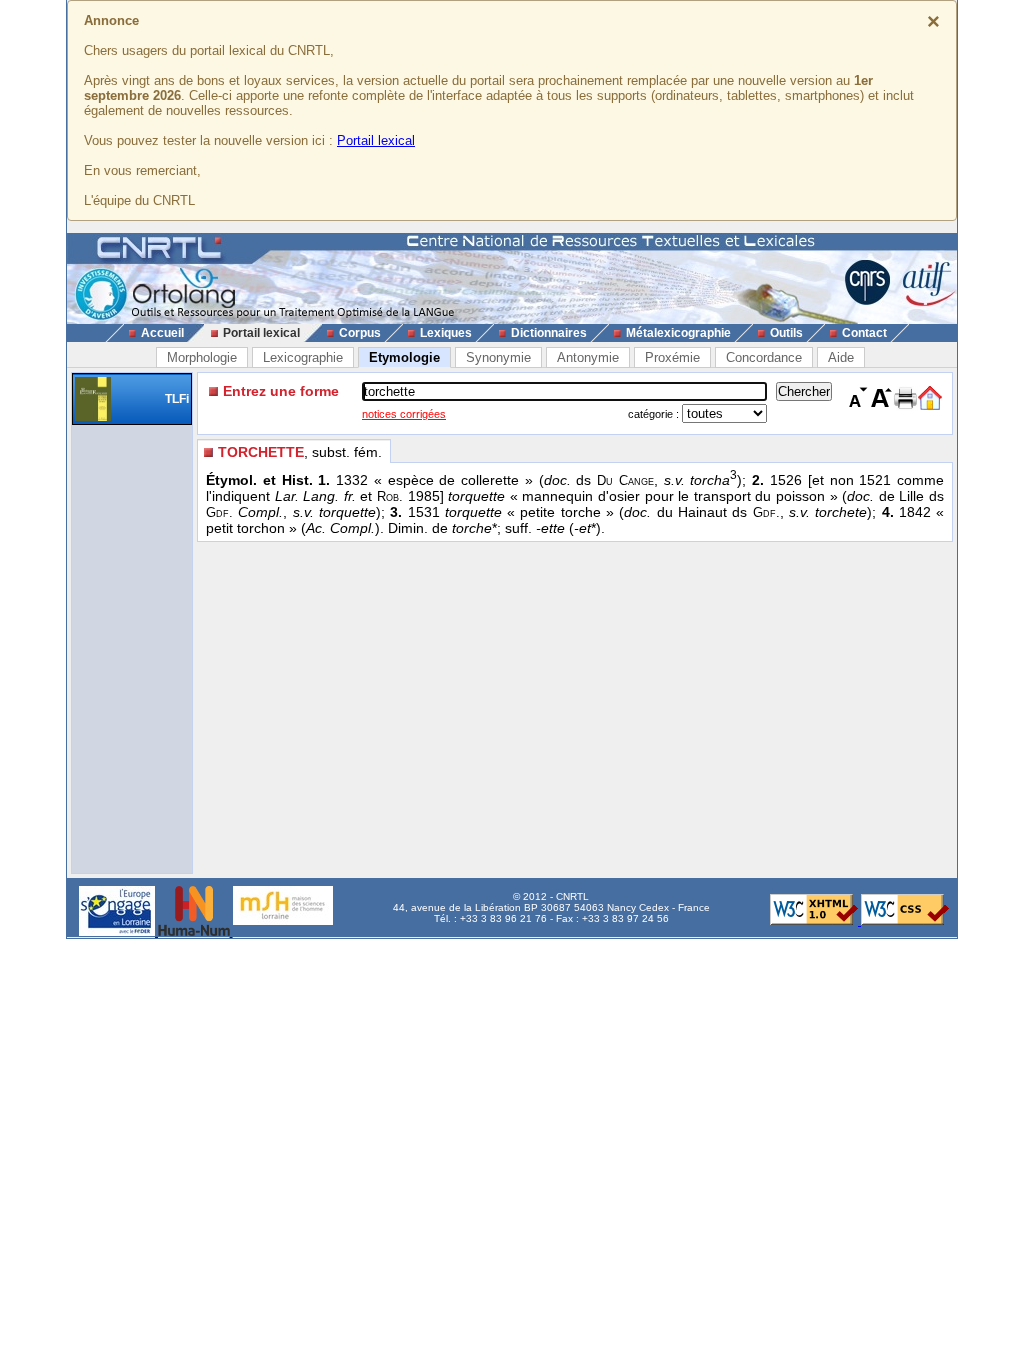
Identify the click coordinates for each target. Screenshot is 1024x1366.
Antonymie (588, 357)
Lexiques (446, 333)
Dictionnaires (549, 333)
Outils (786, 333)
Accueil (162, 333)
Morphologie (202, 357)
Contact (864, 333)
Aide (841, 357)
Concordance (764, 357)
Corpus (360, 333)
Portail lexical (376, 140)
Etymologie (404, 357)
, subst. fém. (300, 452)
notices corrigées (404, 414)
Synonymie (498, 357)
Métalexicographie (678, 333)
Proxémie (672, 357)
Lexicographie (303, 357)
